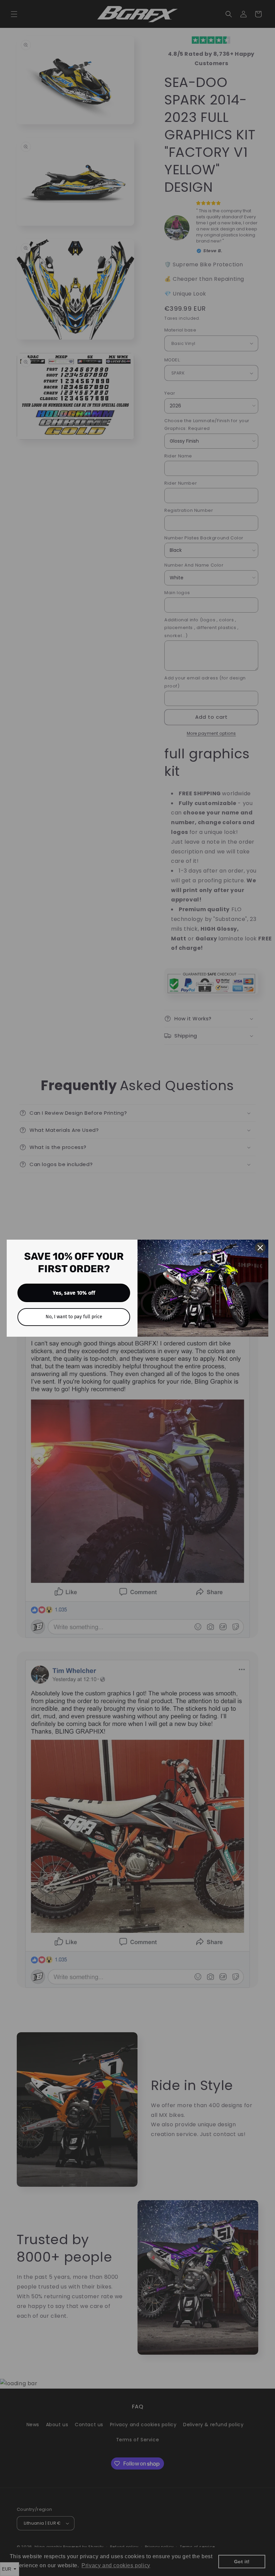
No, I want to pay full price (74, 1317)
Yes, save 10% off (74, 1293)
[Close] (260, 1248)
